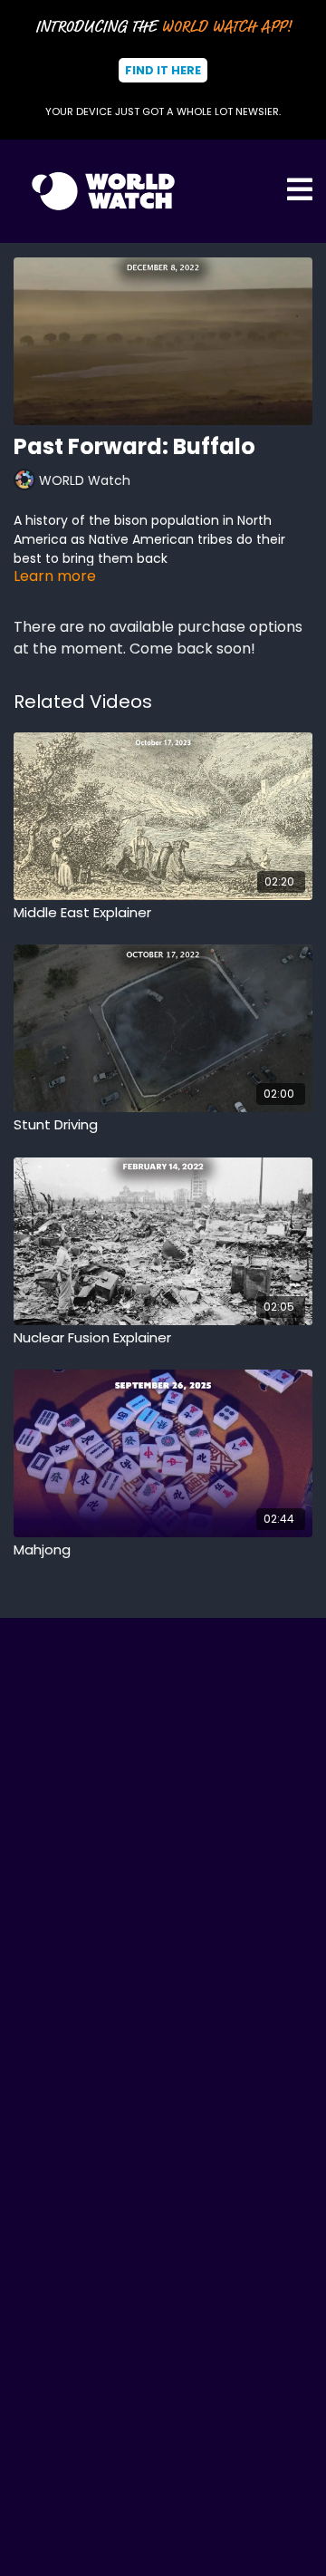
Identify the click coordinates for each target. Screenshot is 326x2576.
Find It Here (163, 70)
